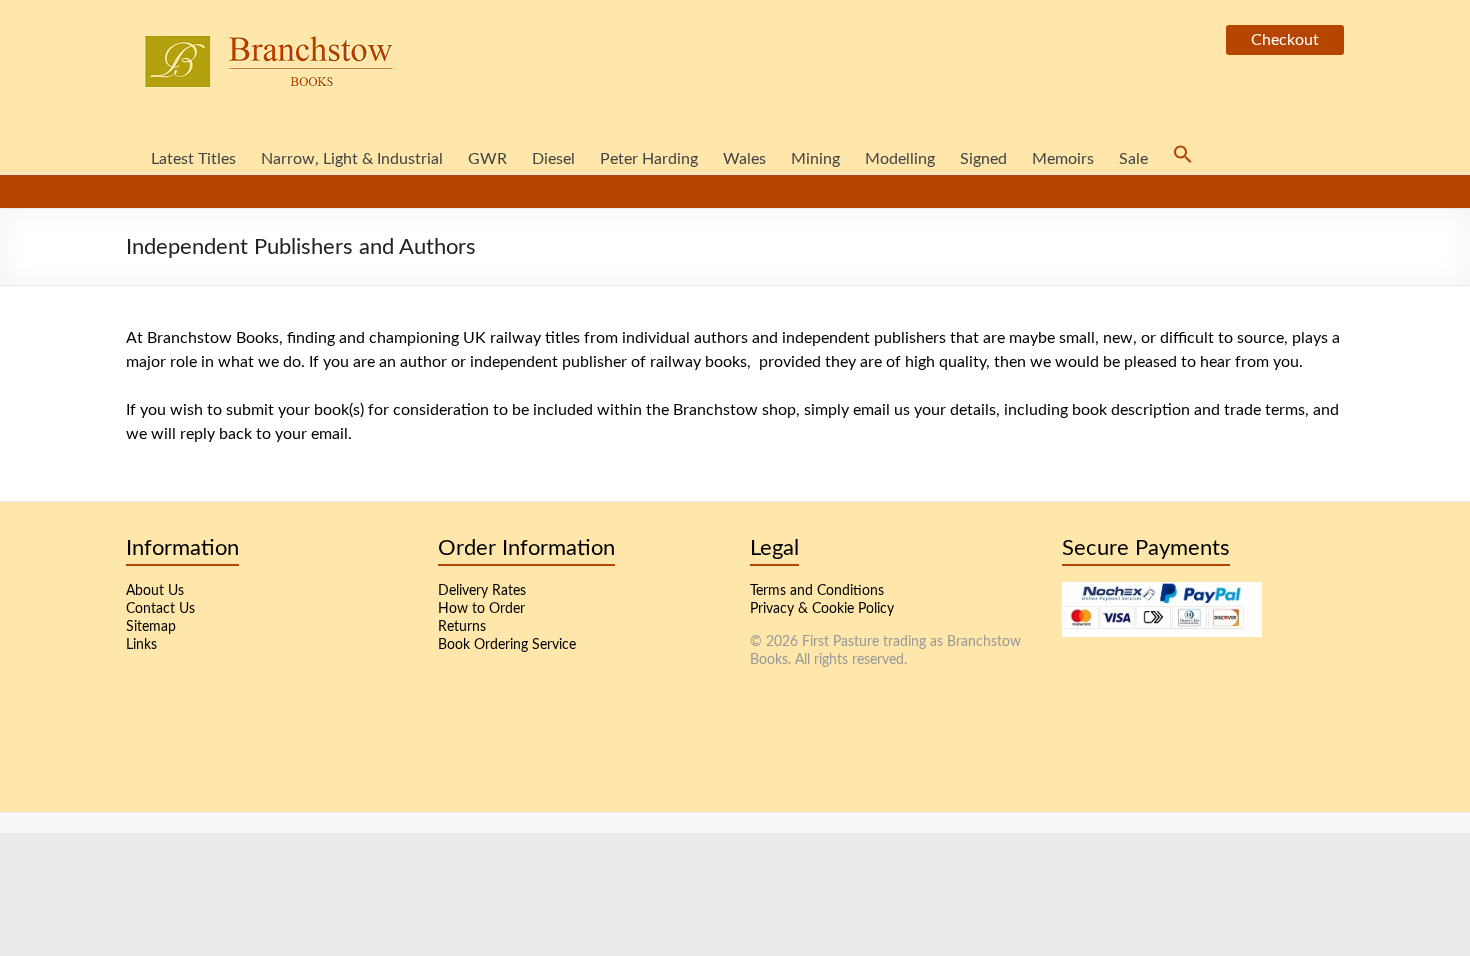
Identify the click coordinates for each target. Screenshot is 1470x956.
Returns (462, 627)
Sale (1133, 159)
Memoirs (1063, 159)
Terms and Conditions (817, 591)
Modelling (900, 159)
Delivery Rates (482, 591)
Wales (744, 159)
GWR (487, 159)
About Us (155, 591)
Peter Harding (649, 159)
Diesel (553, 159)
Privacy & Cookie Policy (822, 609)
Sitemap (151, 627)
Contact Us (160, 609)
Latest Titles (193, 159)
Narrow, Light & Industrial (352, 159)
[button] (1183, 155)
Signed (983, 159)
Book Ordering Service (507, 645)
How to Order (481, 609)
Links (141, 645)
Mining (815, 159)
